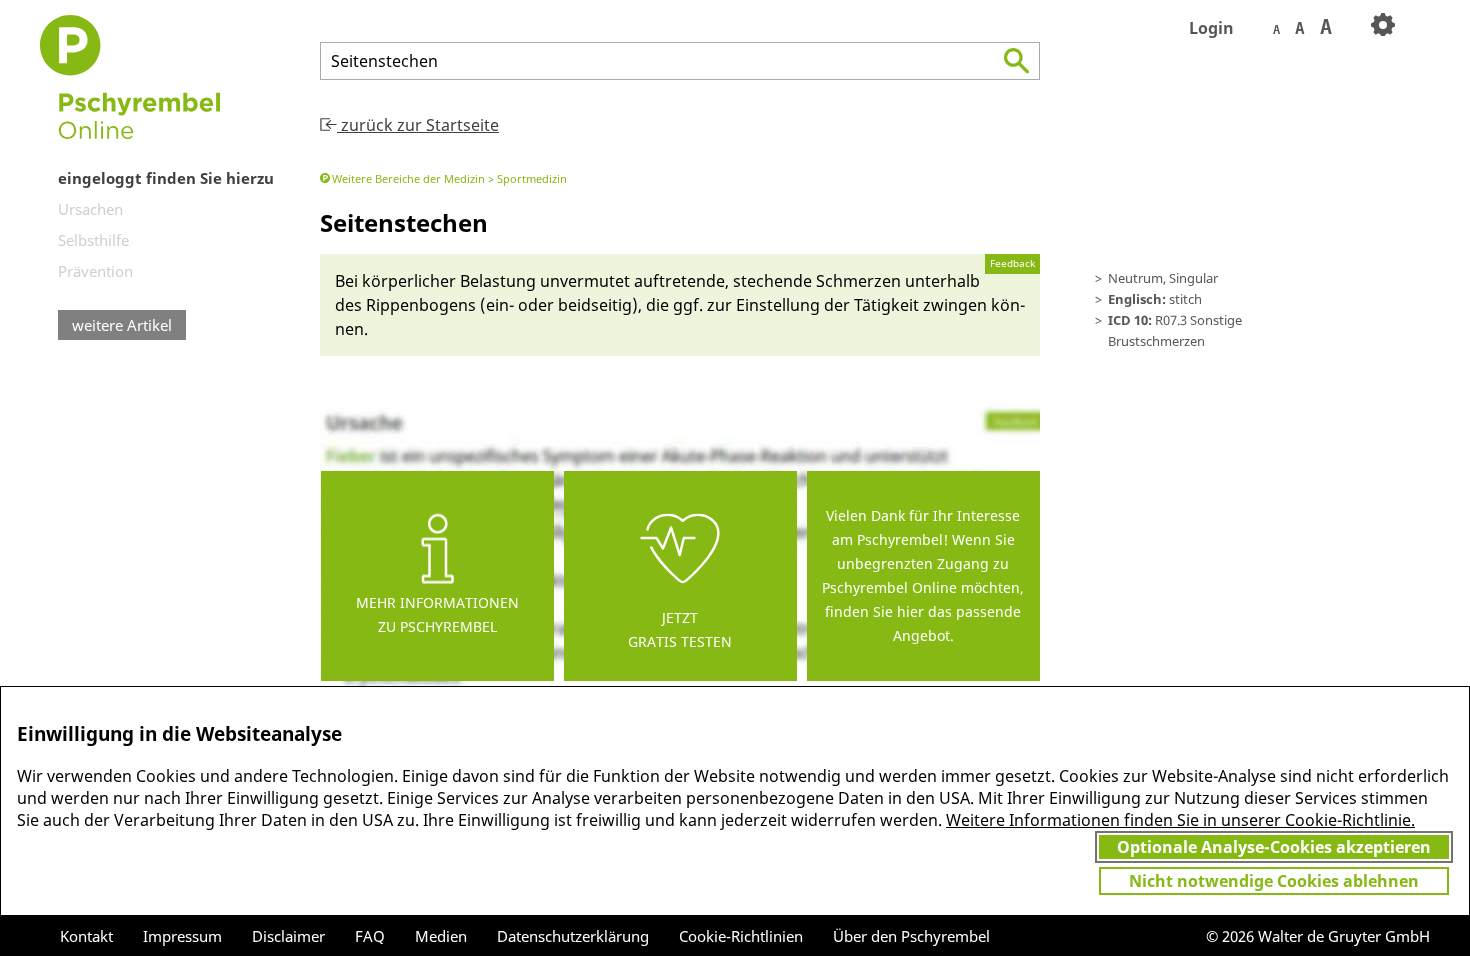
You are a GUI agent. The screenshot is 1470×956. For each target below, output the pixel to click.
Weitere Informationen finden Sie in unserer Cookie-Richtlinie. (1180, 820)
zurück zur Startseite (418, 125)
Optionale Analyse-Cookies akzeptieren (1274, 847)
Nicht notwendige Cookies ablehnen (1274, 881)
